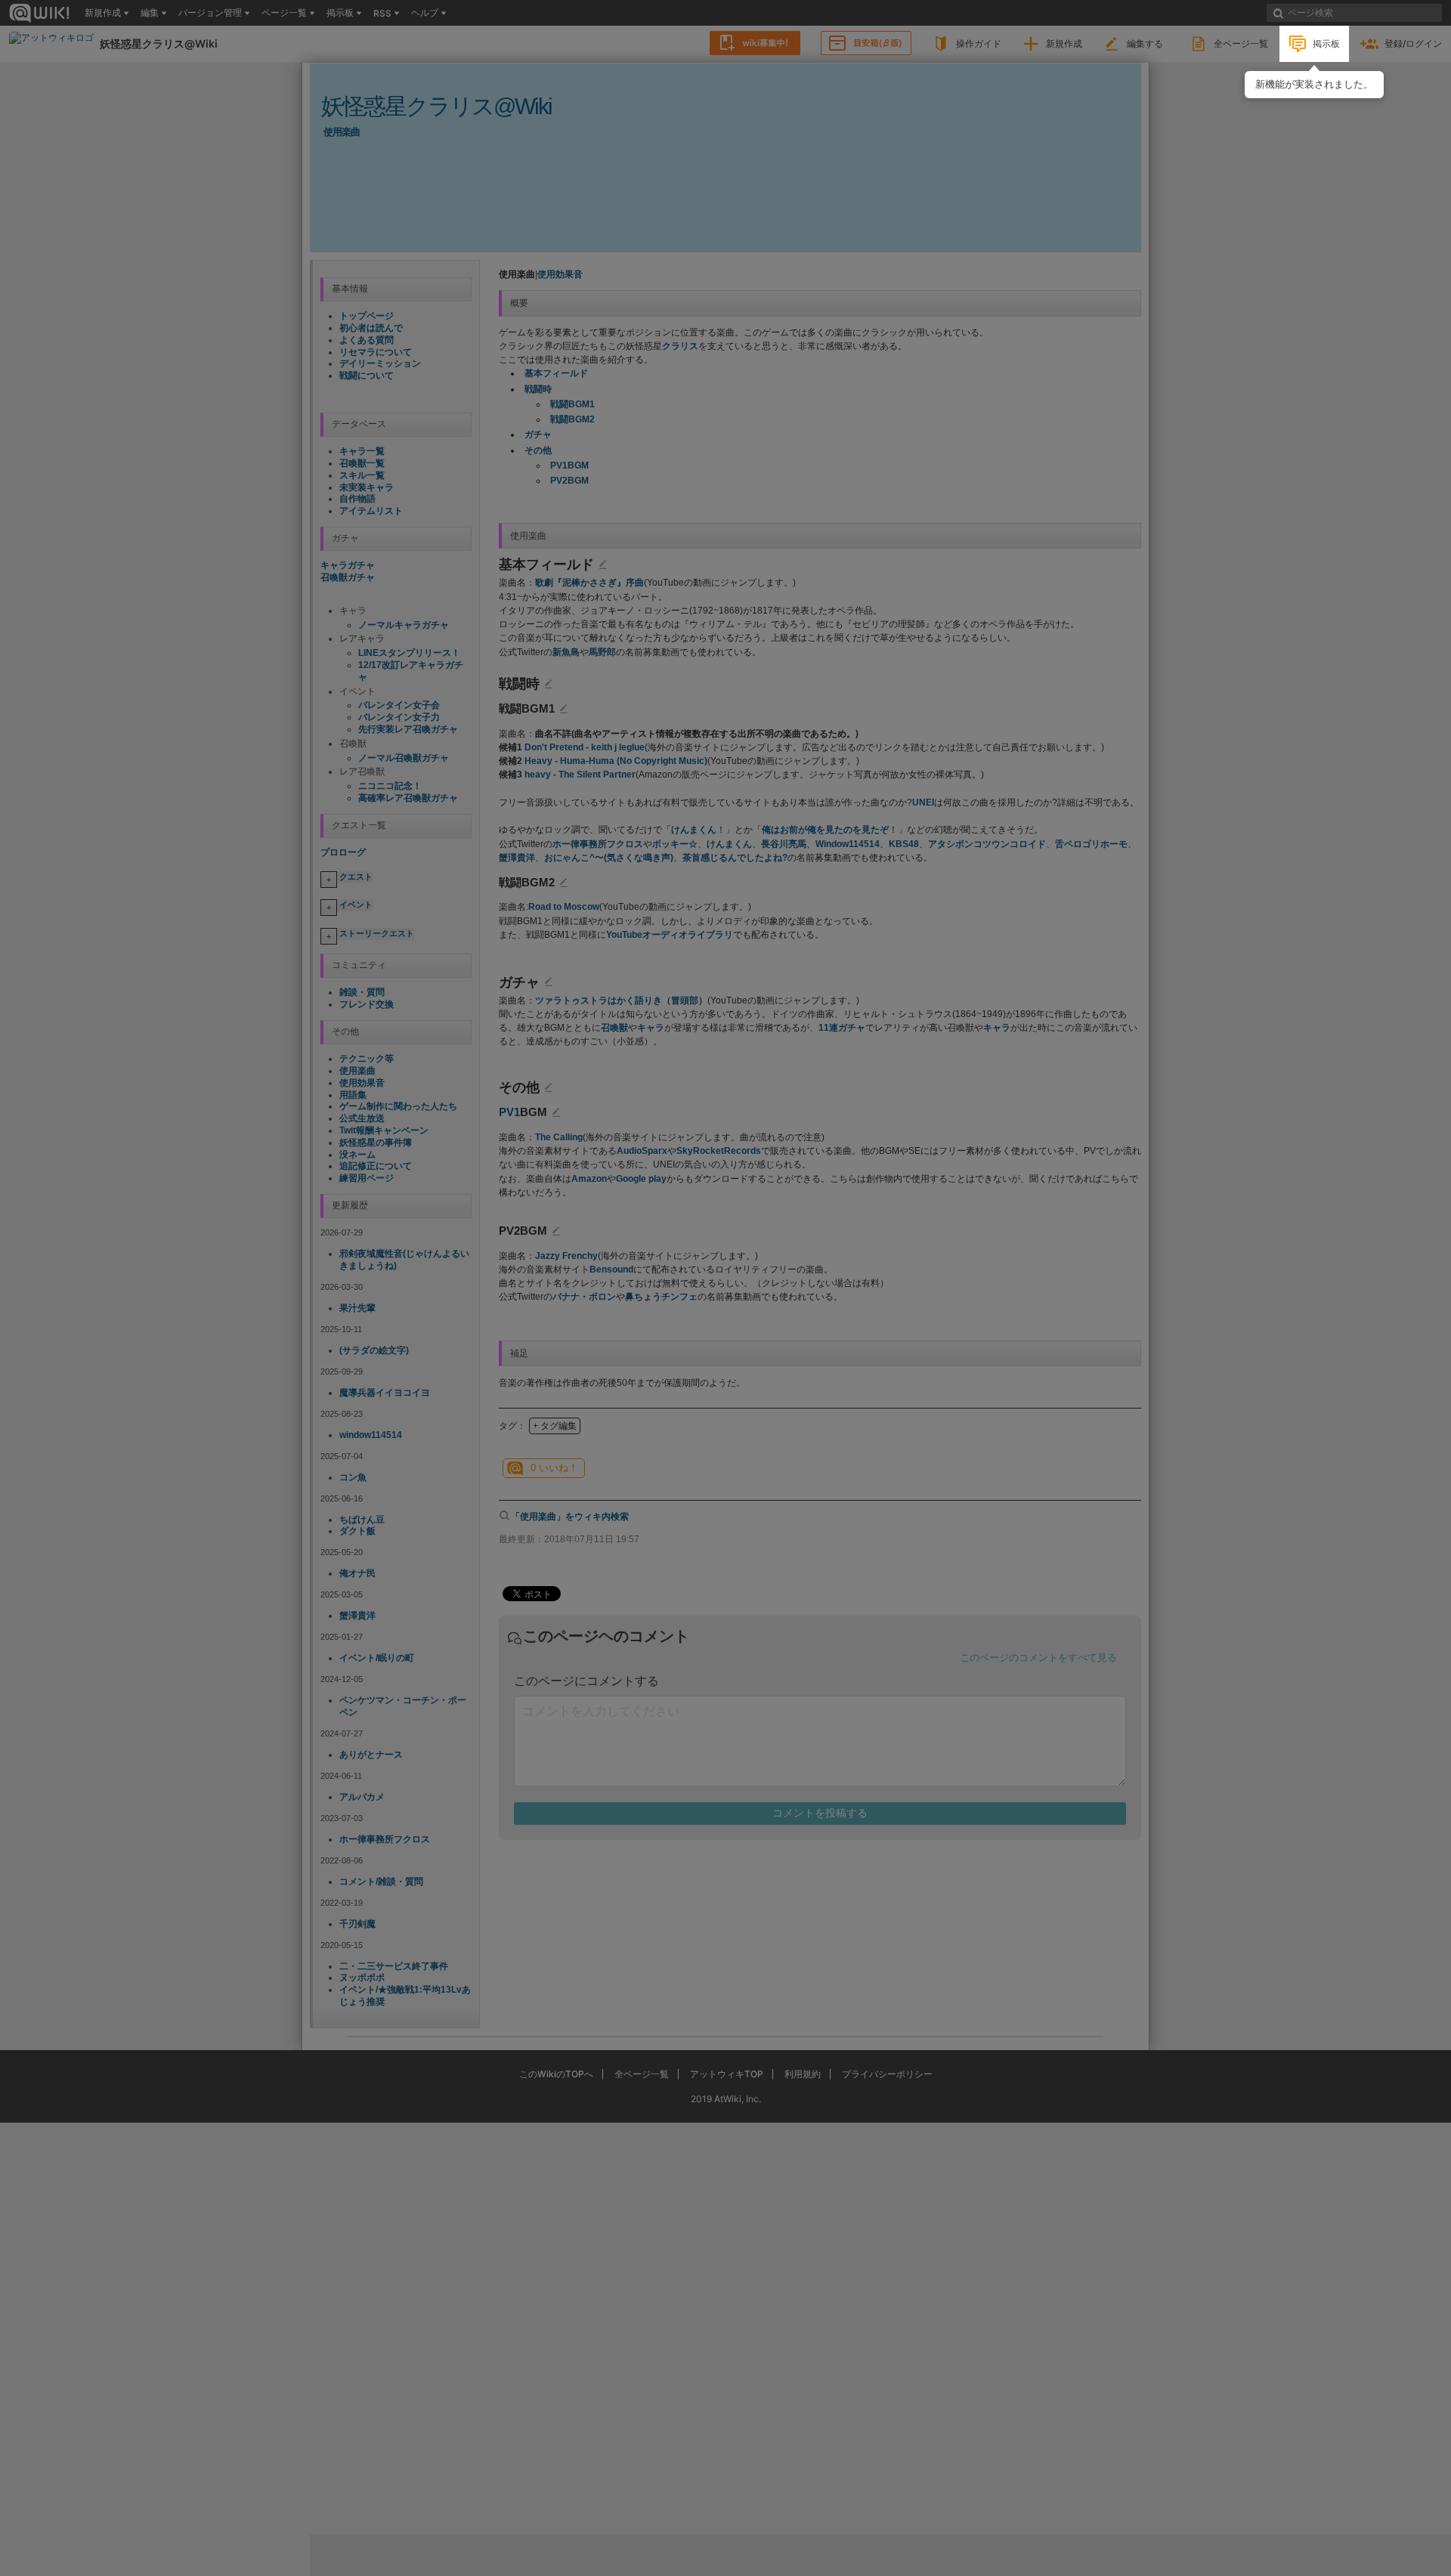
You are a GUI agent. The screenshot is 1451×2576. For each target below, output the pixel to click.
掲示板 (1326, 43)
